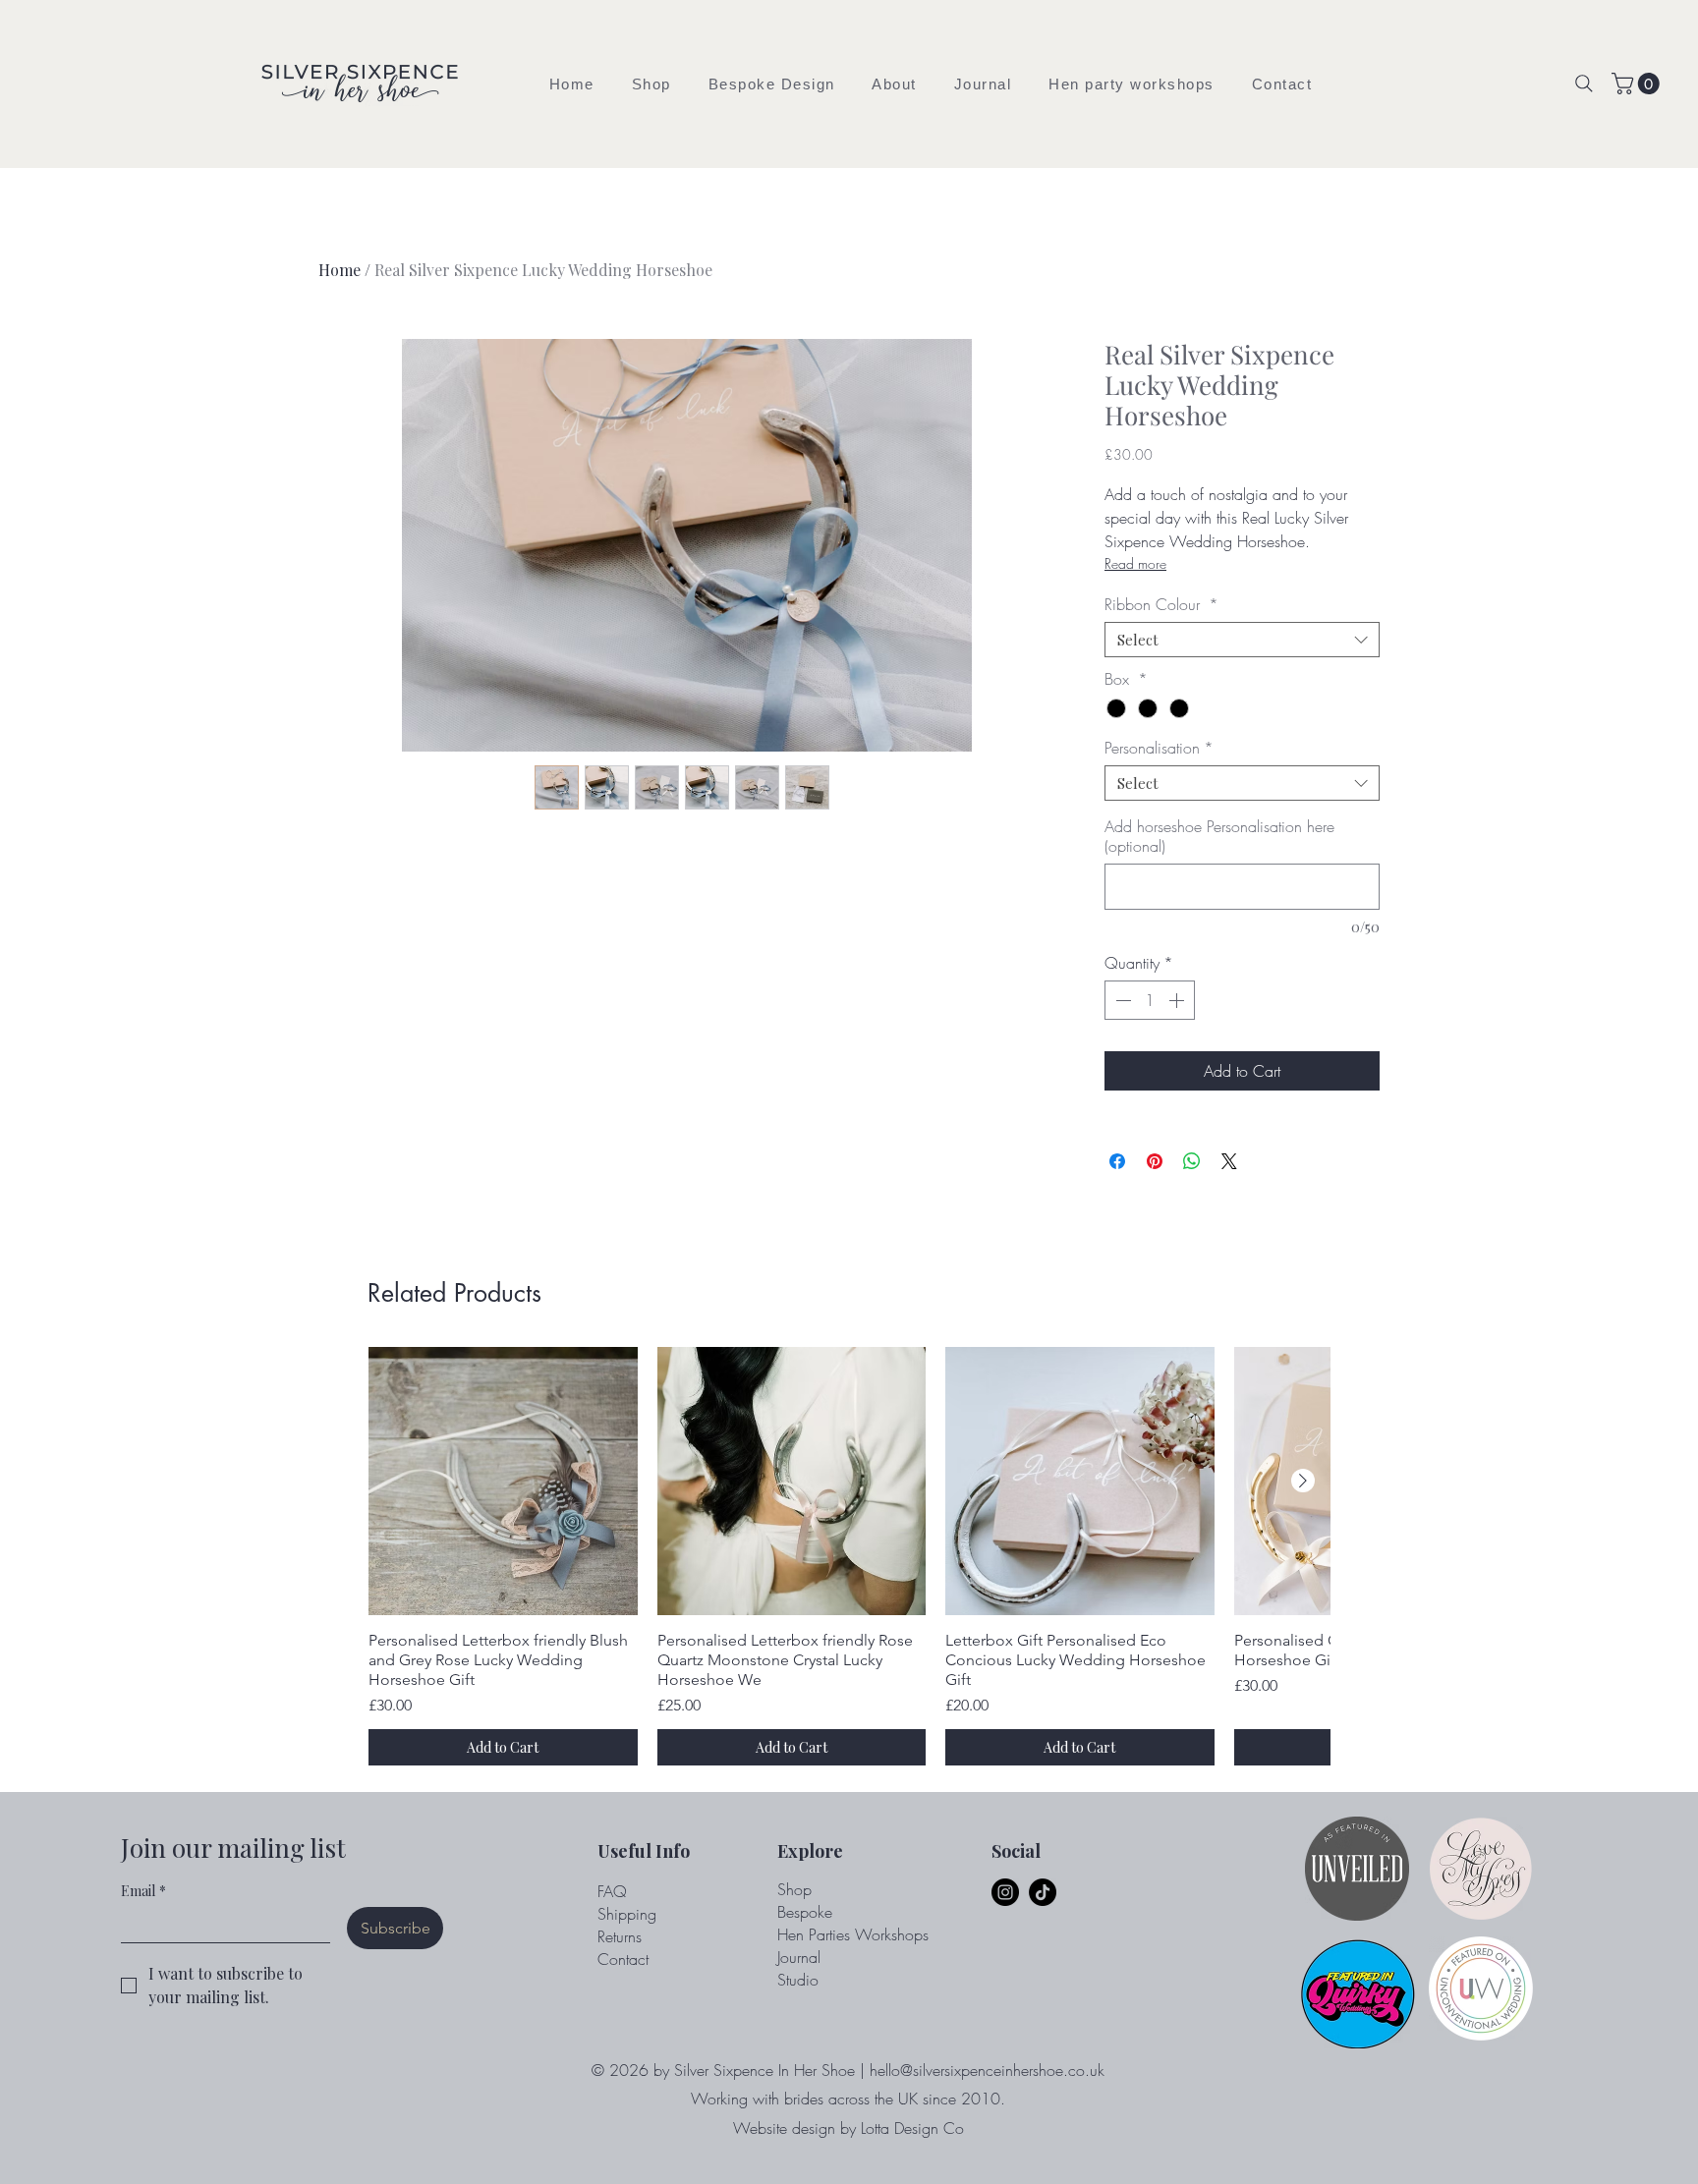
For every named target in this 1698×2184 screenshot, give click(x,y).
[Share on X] (1229, 1161)
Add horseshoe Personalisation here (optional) (1219, 836)
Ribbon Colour (1161, 604)
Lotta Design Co (912, 2128)
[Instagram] (1005, 1892)
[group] (849, 1557)
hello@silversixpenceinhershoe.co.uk (987, 2070)
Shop (794, 1889)
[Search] (1584, 84)
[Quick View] (503, 1482)
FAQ (612, 1891)
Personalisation (1159, 748)
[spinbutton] (1150, 1000)
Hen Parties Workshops (853, 1934)
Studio (798, 1980)
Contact (623, 1959)
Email (143, 1891)
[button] (651, 84)
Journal (799, 1957)
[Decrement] (1121, 1000)
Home (340, 270)
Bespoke (805, 1912)
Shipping (627, 1914)
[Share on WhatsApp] (1192, 1161)
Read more (1135, 563)
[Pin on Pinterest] (1155, 1161)
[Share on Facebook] (1117, 1161)
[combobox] (1242, 640)
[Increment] (1178, 1000)
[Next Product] (1303, 1481)
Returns (620, 1936)
